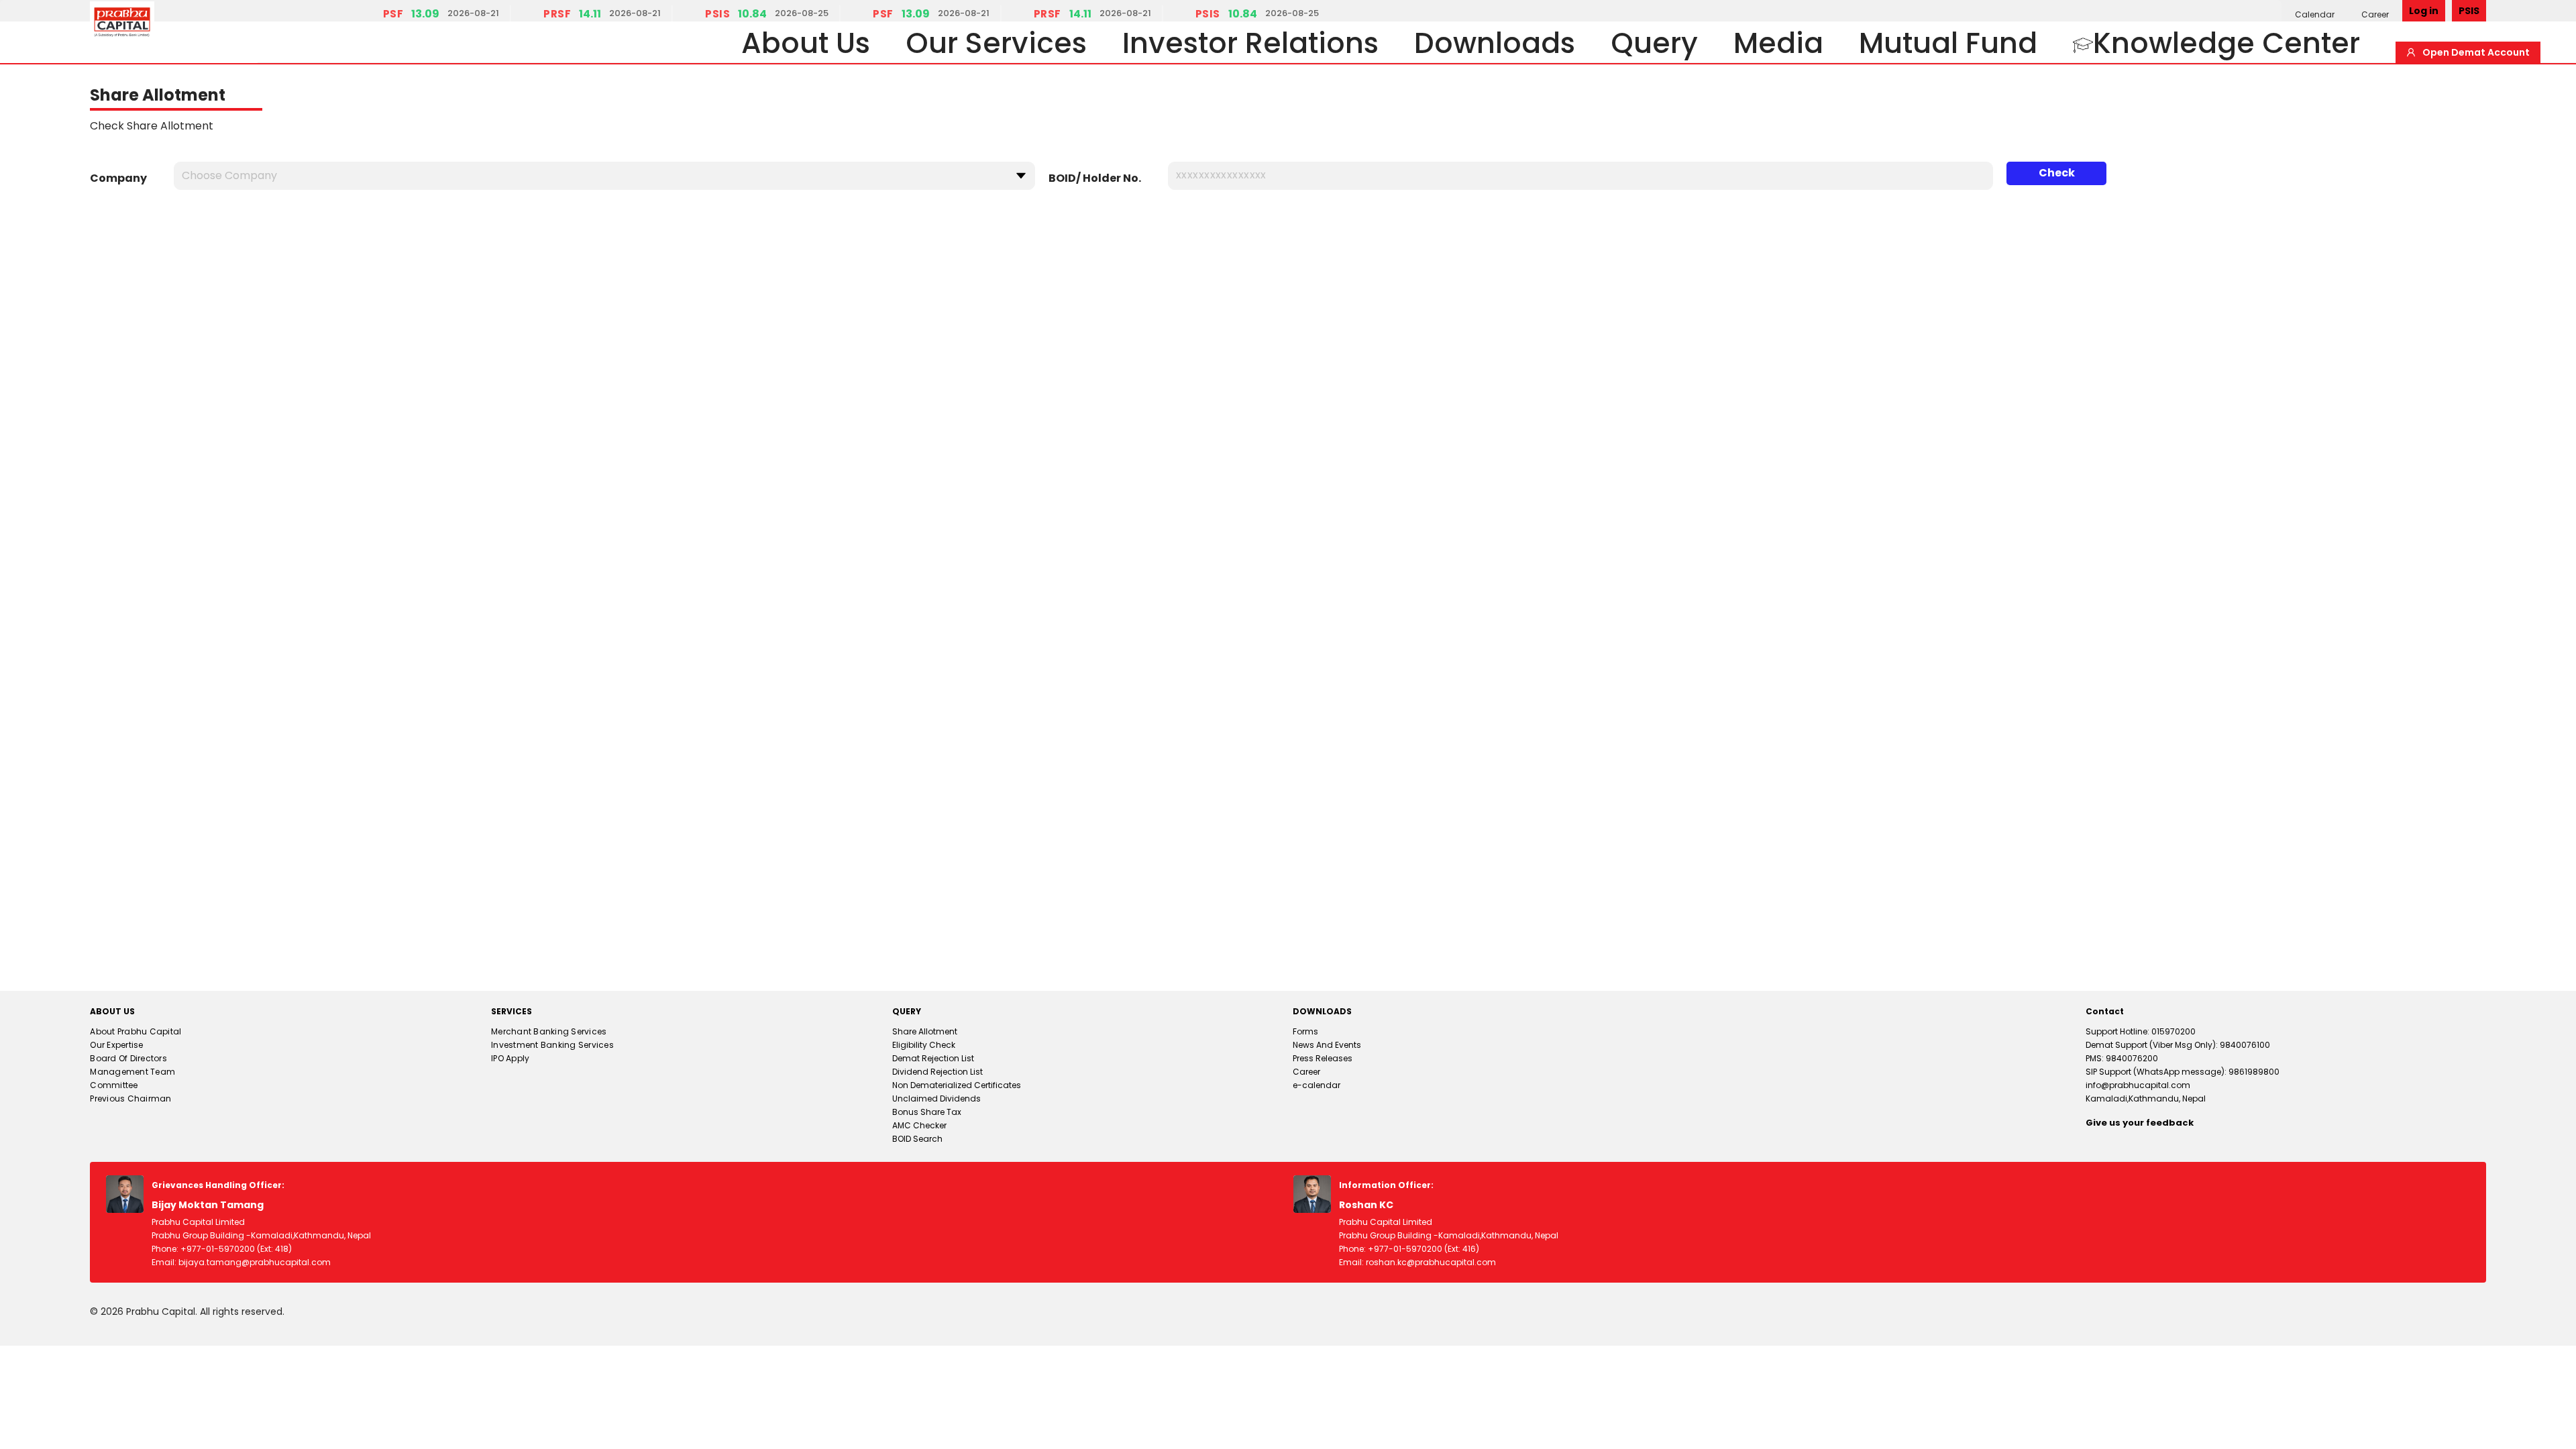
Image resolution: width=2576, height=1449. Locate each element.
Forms (1305, 1031)
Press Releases (1323, 1058)
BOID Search (917, 1139)
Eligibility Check (924, 1045)
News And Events (1327, 1045)
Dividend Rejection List (937, 1072)
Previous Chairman (130, 1098)
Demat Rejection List (933, 1058)
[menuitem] (2315, 14)
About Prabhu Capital (136, 1031)
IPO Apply (510, 1058)
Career (2375, 14)
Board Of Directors (128, 1058)
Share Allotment (925, 1031)
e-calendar (1317, 1085)
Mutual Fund (1948, 43)
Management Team (132, 1072)
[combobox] (599, 172)
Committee (114, 1085)
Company (118, 178)
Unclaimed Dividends (936, 1098)
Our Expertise (116, 1045)
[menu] (2342, 14)
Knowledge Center (2226, 43)
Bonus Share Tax (927, 1112)
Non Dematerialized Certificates (957, 1085)
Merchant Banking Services (549, 1031)
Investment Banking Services (552, 1045)
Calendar (2315, 14)
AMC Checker (919, 1125)
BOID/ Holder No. (1095, 178)
